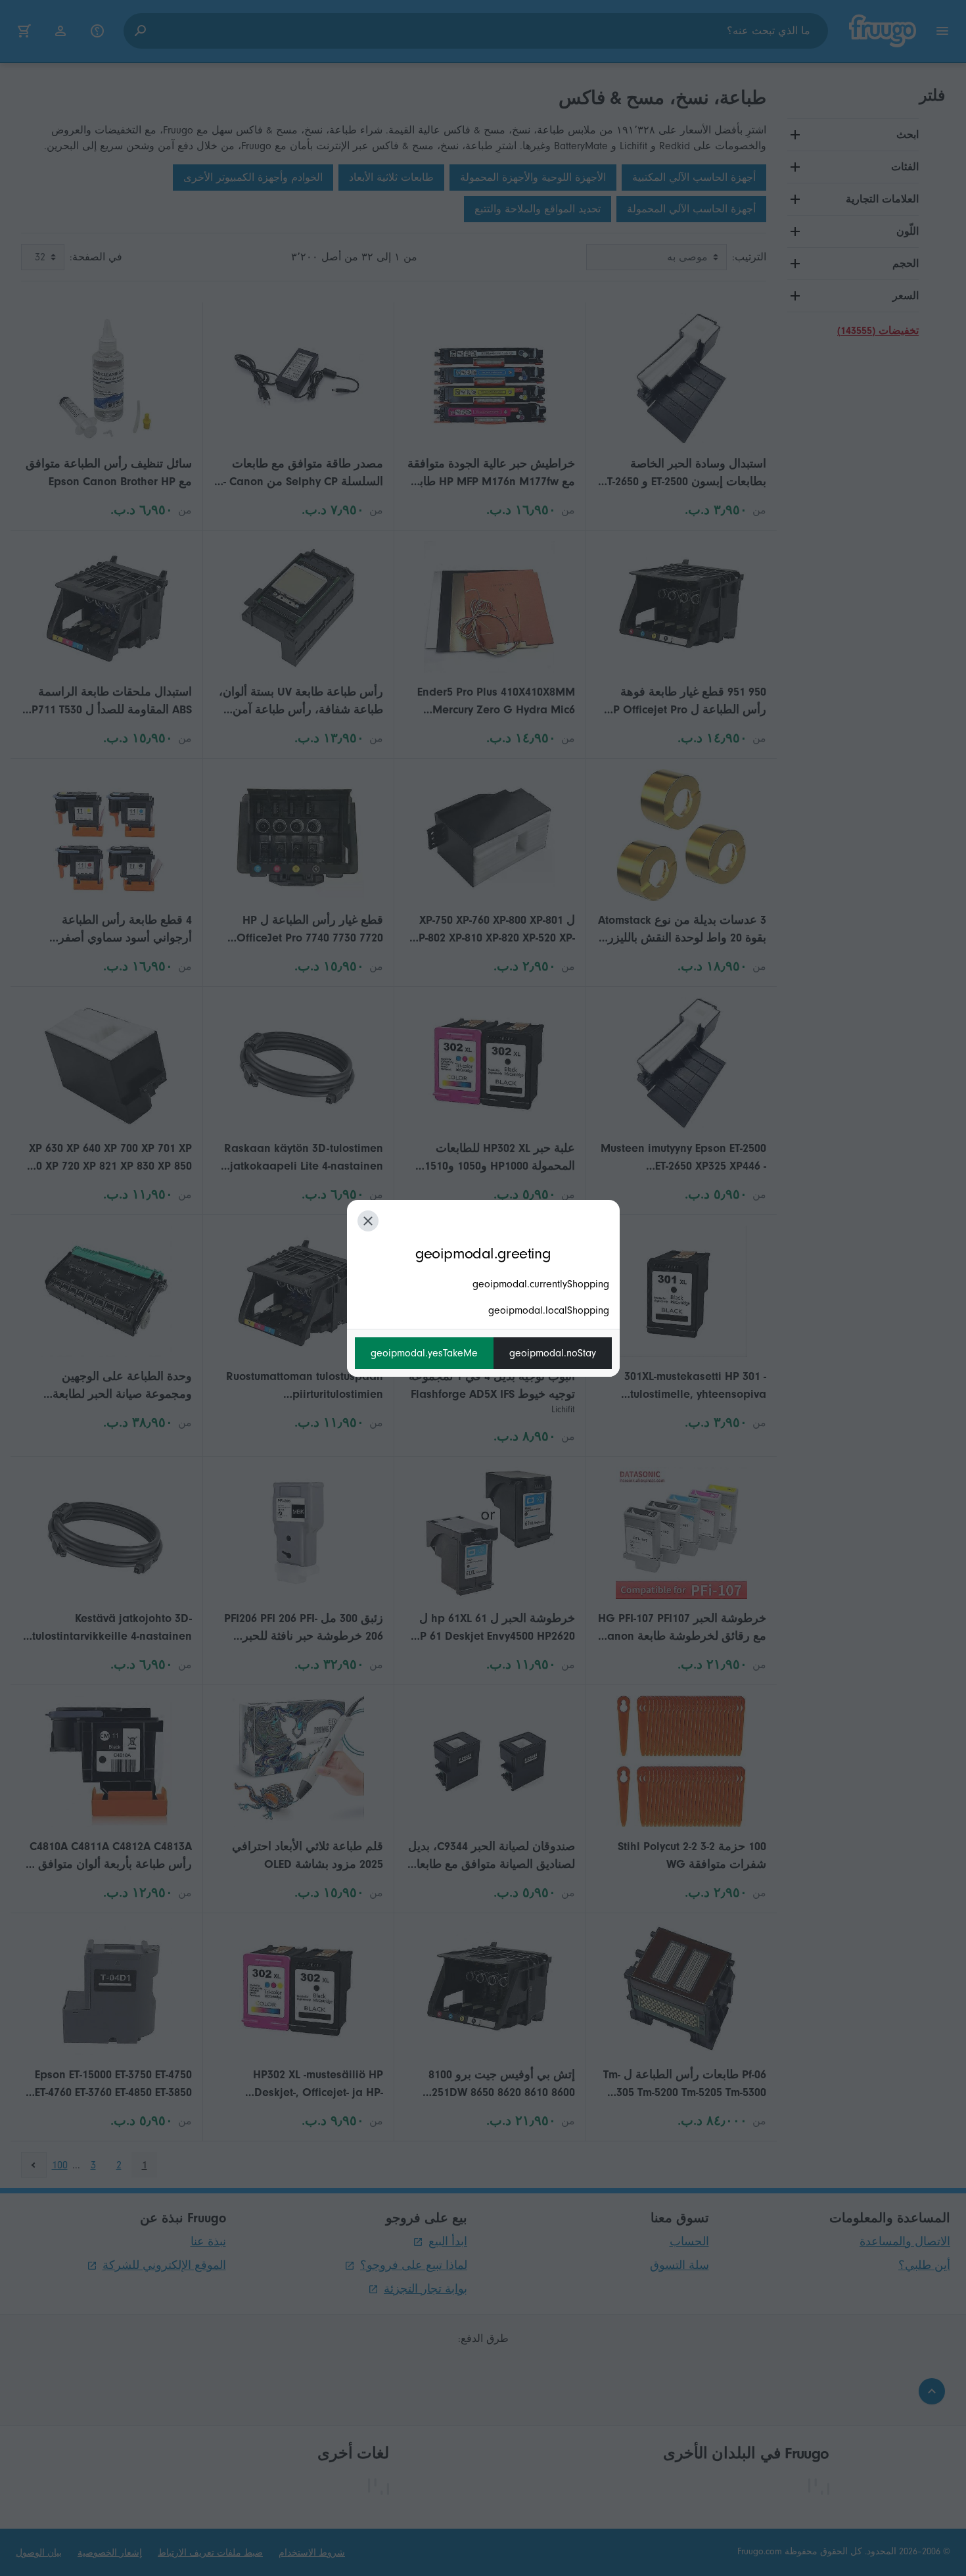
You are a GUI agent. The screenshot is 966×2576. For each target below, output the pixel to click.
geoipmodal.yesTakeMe (424, 1353)
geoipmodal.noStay (553, 1353)
